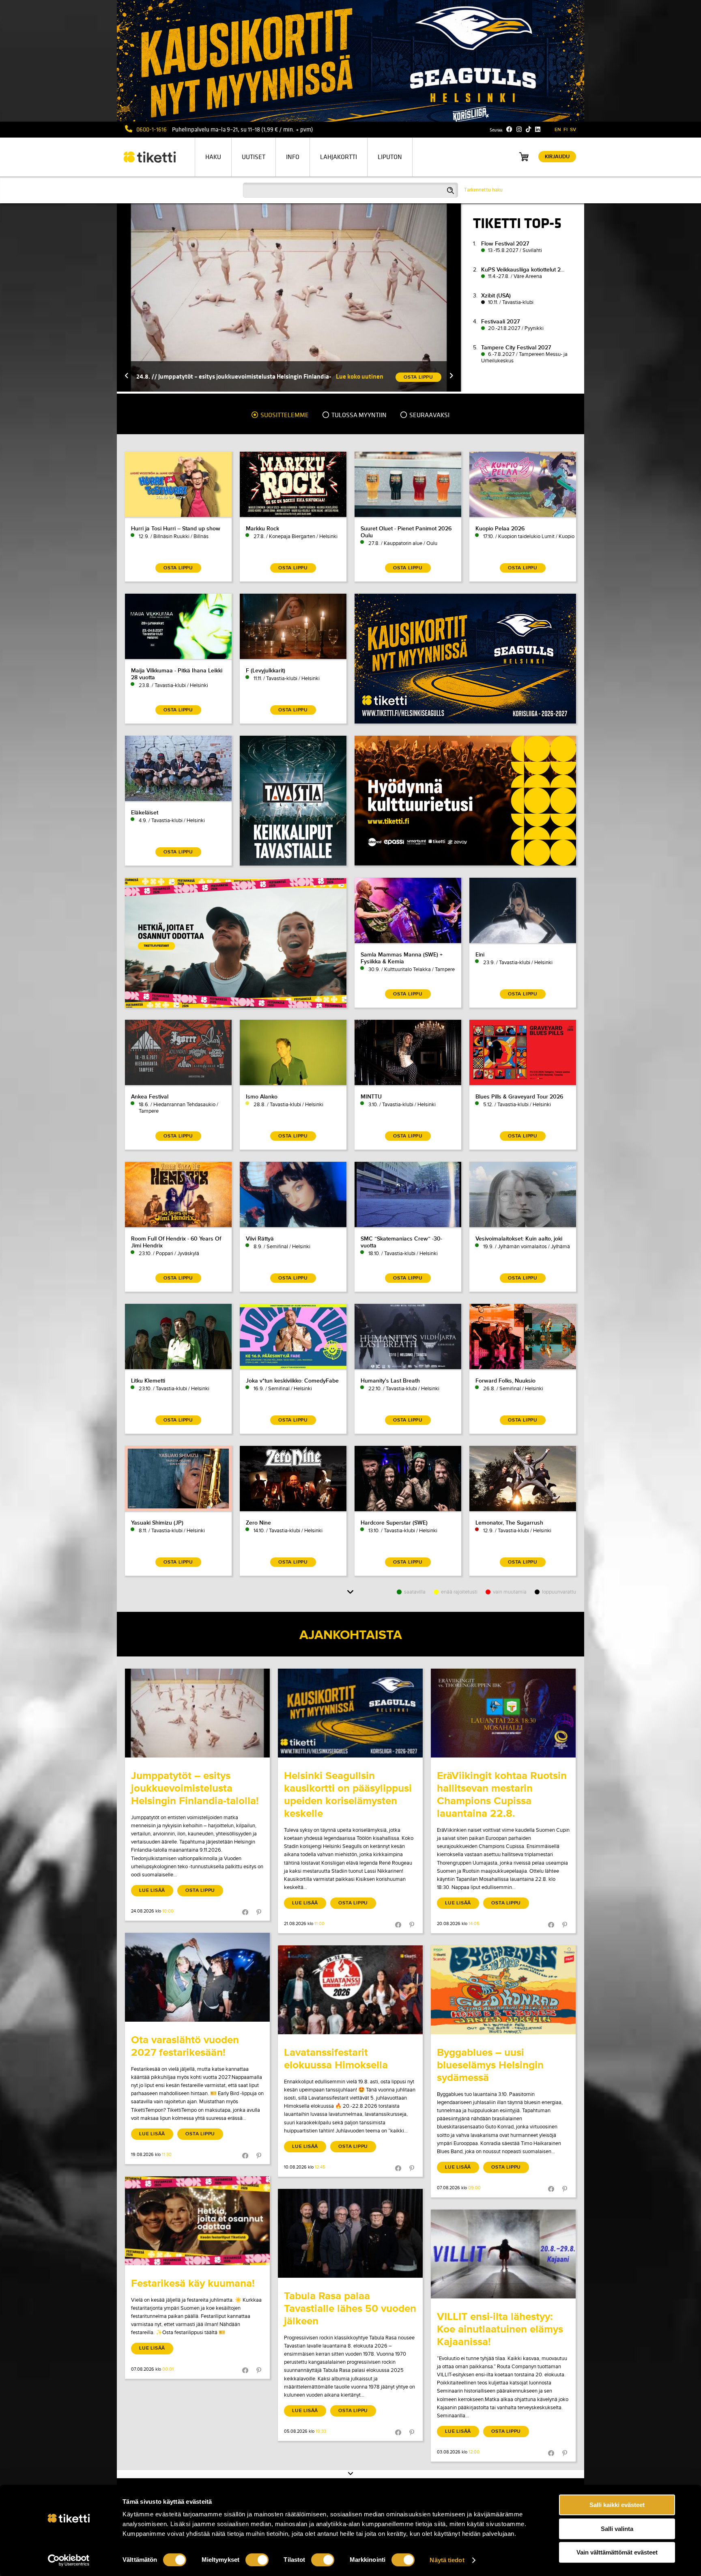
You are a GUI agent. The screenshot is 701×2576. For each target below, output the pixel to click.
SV (573, 130)
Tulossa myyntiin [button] (358, 415)
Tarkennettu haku (483, 190)
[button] (127, 376)
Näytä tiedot (447, 2560)
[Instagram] (519, 129)
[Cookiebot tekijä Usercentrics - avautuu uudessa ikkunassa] (69, 2560)
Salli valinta (617, 2529)
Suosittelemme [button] (284, 415)
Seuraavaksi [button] (429, 415)
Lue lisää (152, 1890)
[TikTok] (528, 129)
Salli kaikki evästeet (617, 2505)
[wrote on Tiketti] (197, 1713)
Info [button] (293, 157)
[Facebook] (509, 129)
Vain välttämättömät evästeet (617, 2552)
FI (566, 130)
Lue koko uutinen (360, 376)
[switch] (257, 2560)
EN (558, 130)
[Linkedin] (538, 129)
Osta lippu (200, 1890)
